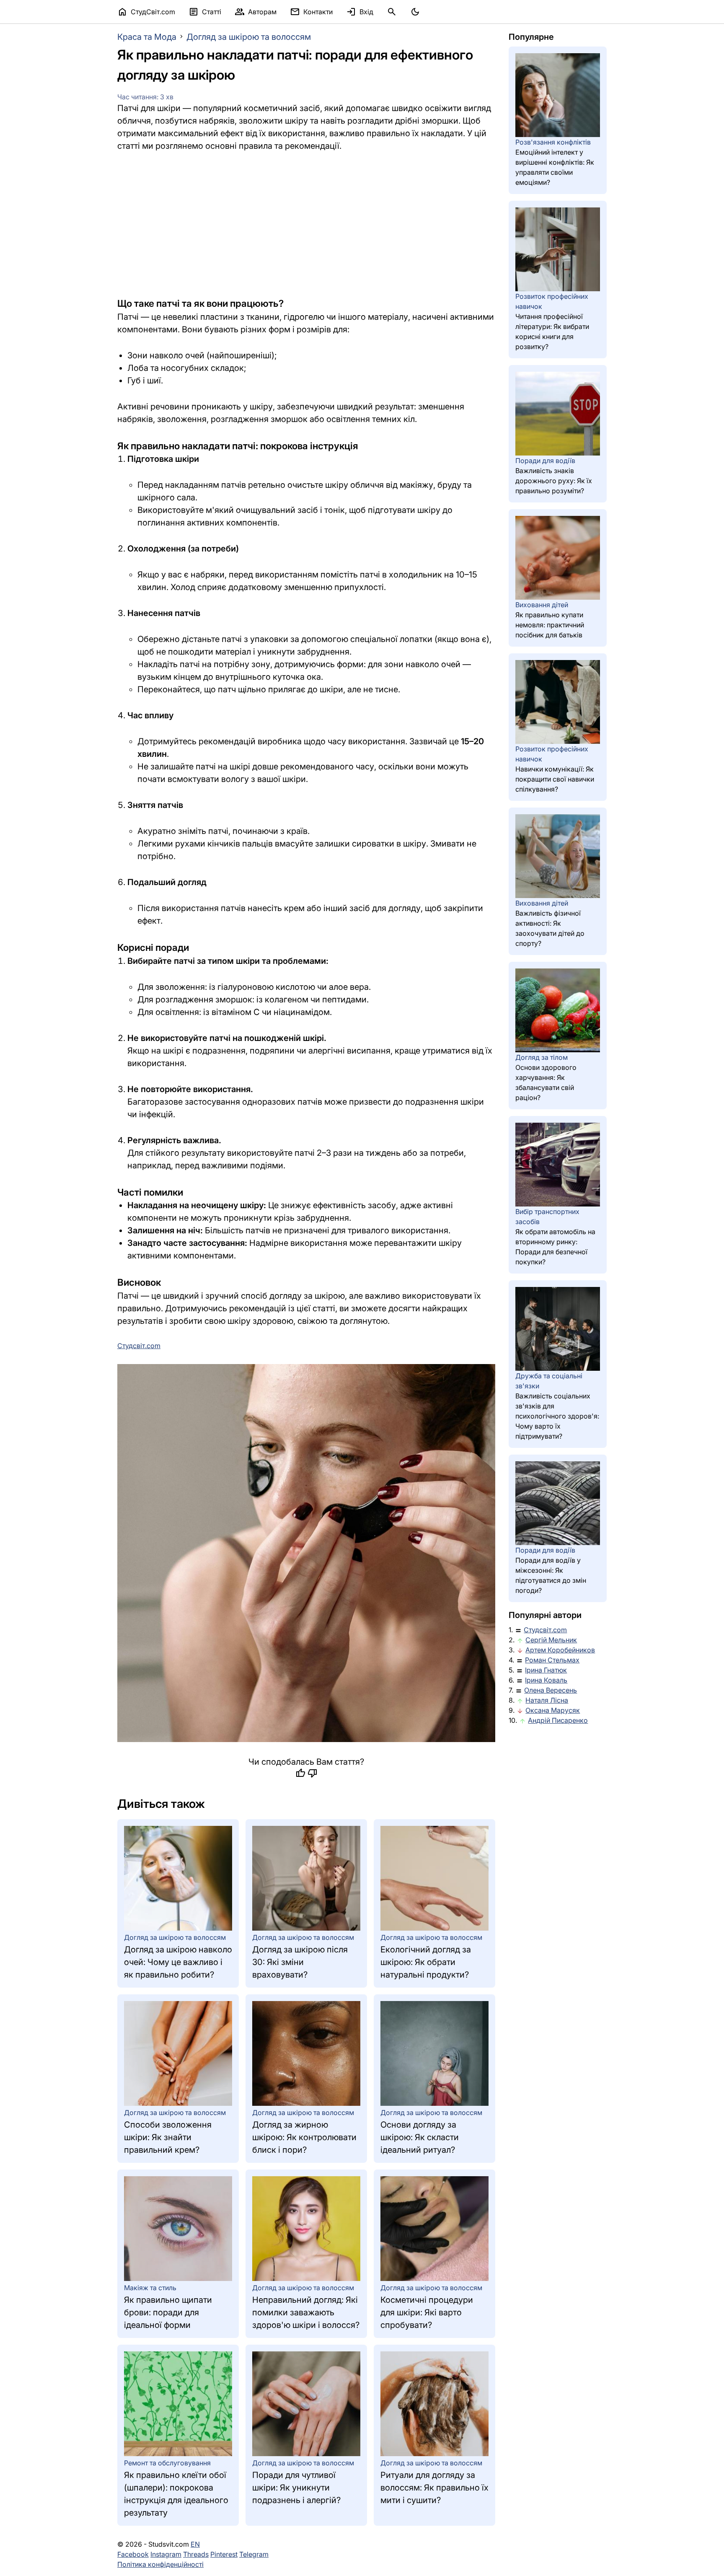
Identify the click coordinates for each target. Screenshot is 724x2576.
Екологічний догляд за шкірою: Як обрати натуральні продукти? (426, 1962)
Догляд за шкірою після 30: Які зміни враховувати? (300, 1962)
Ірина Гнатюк (546, 1670)
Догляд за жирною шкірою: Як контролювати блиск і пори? (304, 2137)
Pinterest (224, 2554)
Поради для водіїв (545, 461)
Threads (196, 2554)
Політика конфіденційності (160, 2564)
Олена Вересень (551, 1690)
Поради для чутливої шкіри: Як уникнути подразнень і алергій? (296, 2488)
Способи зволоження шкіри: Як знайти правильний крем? (168, 2137)
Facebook (133, 2554)
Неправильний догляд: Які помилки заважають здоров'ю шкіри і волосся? (306, 2312)
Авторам (256, 12)
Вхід (360, 12)
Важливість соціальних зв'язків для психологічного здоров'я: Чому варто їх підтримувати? (557, 1416)
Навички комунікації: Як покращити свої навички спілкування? (555, 779)
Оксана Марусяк (553, 1710)
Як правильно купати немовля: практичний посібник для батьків (550, 625)
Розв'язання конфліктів (553, 142)
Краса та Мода (147, 37)
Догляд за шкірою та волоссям (249, 37)
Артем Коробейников (560, 1650)
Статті (205, 12)
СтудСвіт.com (146, 12)
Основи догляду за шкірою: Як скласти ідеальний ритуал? (420, 2137)
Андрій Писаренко (558, 1720)
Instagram (166, 2554)
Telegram (254, 2554)
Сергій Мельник (551, 1640)
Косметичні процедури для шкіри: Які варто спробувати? (427, 2312)
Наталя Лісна (547, 1700)
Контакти (311, 12)
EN (195, 2544)
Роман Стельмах (552, 1660)
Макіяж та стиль (150, 2288)
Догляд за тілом (542, 1057)
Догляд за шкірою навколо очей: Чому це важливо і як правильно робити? (178, 1962)
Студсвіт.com (545, 1630)
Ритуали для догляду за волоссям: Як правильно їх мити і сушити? (434, 2488)
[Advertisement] (306, 224)
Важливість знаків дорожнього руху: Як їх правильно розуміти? (554, 481)
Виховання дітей (542, 605)
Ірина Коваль (546, 1680)
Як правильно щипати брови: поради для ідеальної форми (168, 2312)
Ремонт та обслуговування (167, 2463)
